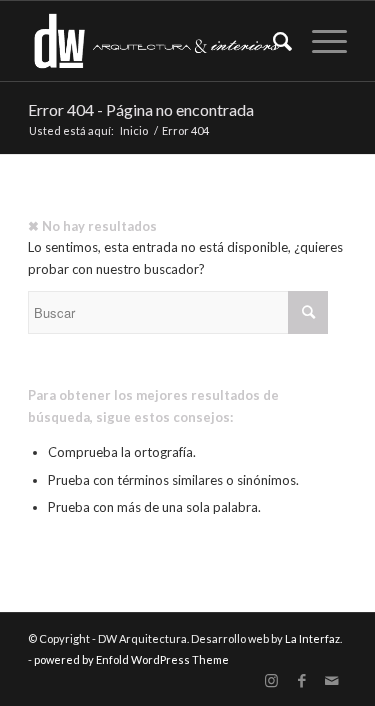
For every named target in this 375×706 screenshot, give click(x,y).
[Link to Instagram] (272, 681)
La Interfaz (312, 638)
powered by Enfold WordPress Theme (131, 659)
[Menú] (319, 41)
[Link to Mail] (332, 681)
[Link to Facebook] (302, 681)
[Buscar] (272, 41)
